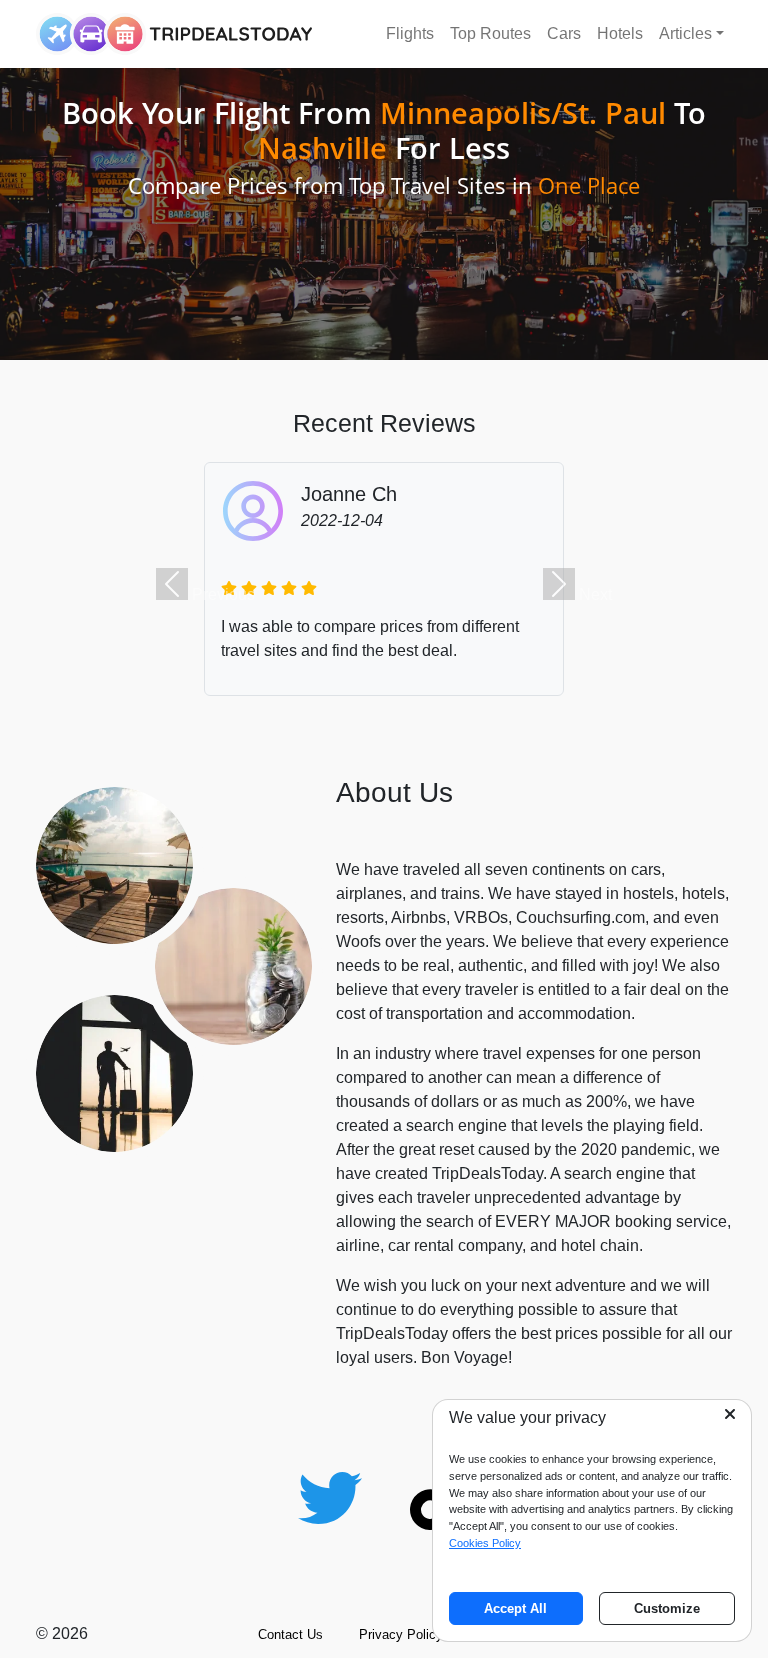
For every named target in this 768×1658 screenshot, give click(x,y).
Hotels (620, 33)
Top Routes (490, 33)
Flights (410, 33)
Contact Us (290, 1634)
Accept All (515, 1608)
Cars (564, 33)
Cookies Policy (485, 1543)
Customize (667, 1608)
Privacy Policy (401, 1634)
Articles (685, 33)
